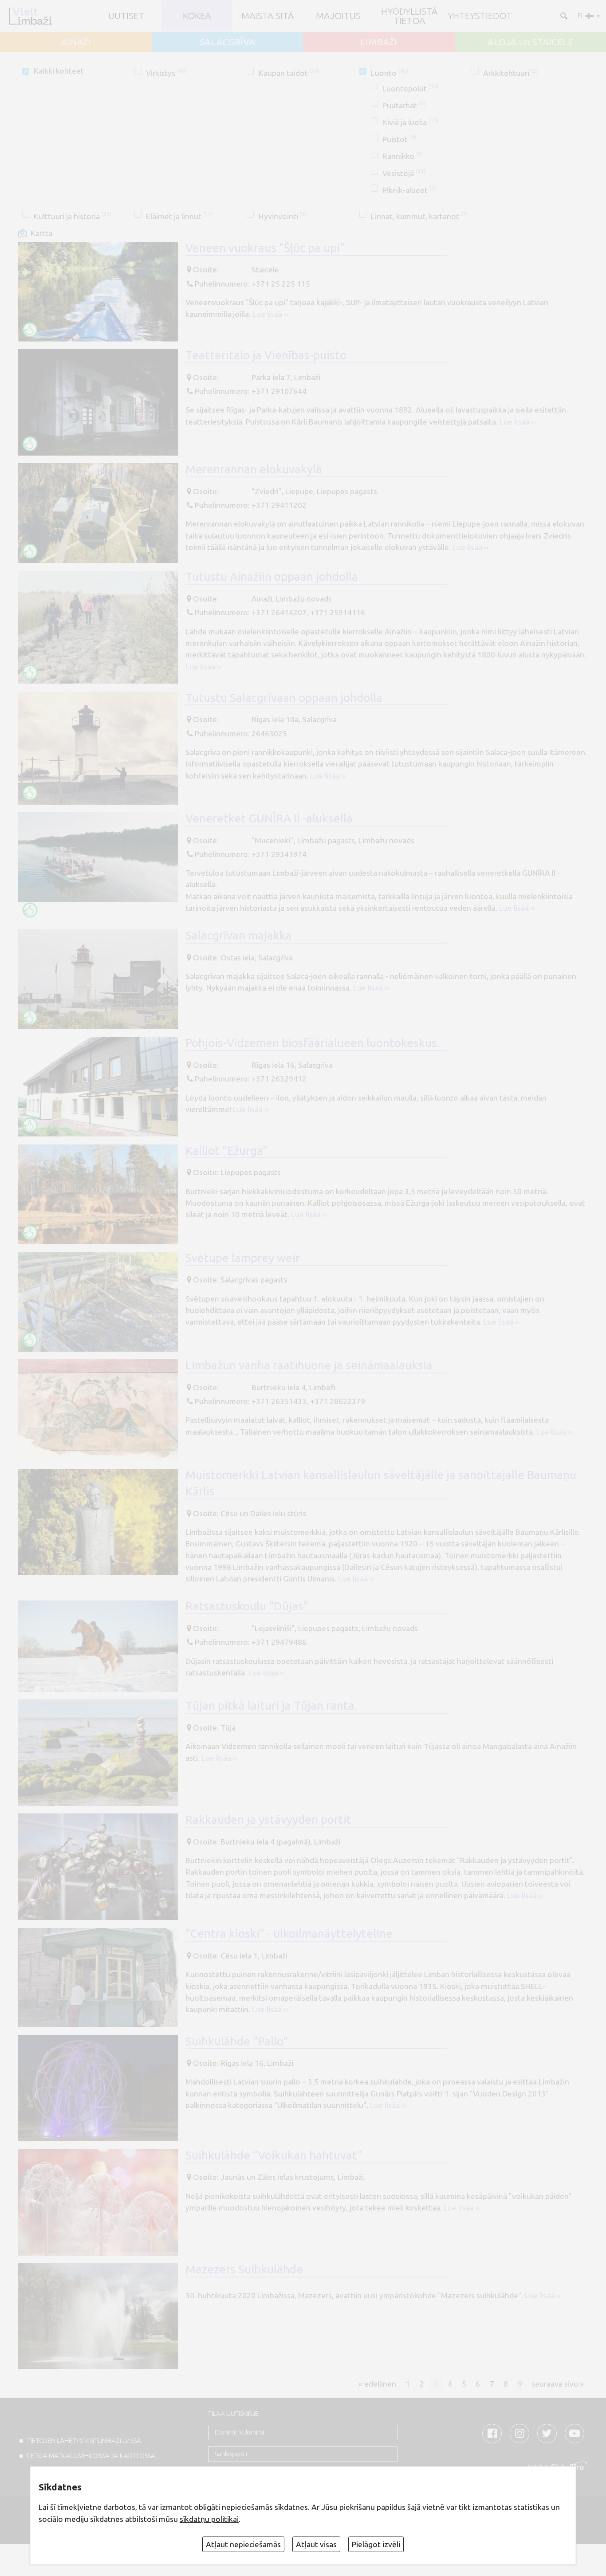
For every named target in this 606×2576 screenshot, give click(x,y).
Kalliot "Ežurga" (226, 1150)
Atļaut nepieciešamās (243, 2544)
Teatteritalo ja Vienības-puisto (266, 355)
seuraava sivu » (558, 2384)
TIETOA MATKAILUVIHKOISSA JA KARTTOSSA (91, 2456)
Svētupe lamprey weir (243, 1258)
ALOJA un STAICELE (530, 42)
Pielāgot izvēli (376, 2544)
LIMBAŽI (379, 42)
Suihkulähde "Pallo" (237, 2041)
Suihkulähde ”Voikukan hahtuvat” (274, 2155)
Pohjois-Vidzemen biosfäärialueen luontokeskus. (313, 1042)
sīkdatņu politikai (209, 2519)
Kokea (197, 16)
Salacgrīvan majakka (239, 935)
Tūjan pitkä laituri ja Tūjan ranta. (271, 1705)
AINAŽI (76, 42)
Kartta (41, 233)
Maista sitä (268, 16)
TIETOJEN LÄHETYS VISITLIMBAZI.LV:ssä (83, 2440)
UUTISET (126, 16)
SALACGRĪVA (227, 42)
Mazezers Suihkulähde (244, 2269)
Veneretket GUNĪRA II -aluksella (269, 818)
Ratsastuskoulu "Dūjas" (247, 1606)
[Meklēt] (563, 15)
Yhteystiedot (480, 16)
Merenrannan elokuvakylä (254, 469)
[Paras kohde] (30, 330)
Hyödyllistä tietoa (409, 16)
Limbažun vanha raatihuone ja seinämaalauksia (309, 1365)
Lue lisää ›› (270, 314)
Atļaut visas (316, 2544)
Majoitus (338, 16)
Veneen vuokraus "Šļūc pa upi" (265, 248)
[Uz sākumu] (30, 16)
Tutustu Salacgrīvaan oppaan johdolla (284, 697)
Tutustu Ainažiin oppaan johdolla (272, 576)
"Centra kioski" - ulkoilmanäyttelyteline (289, 1933)
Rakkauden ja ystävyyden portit (268, 1819)
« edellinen (377, 2384)
